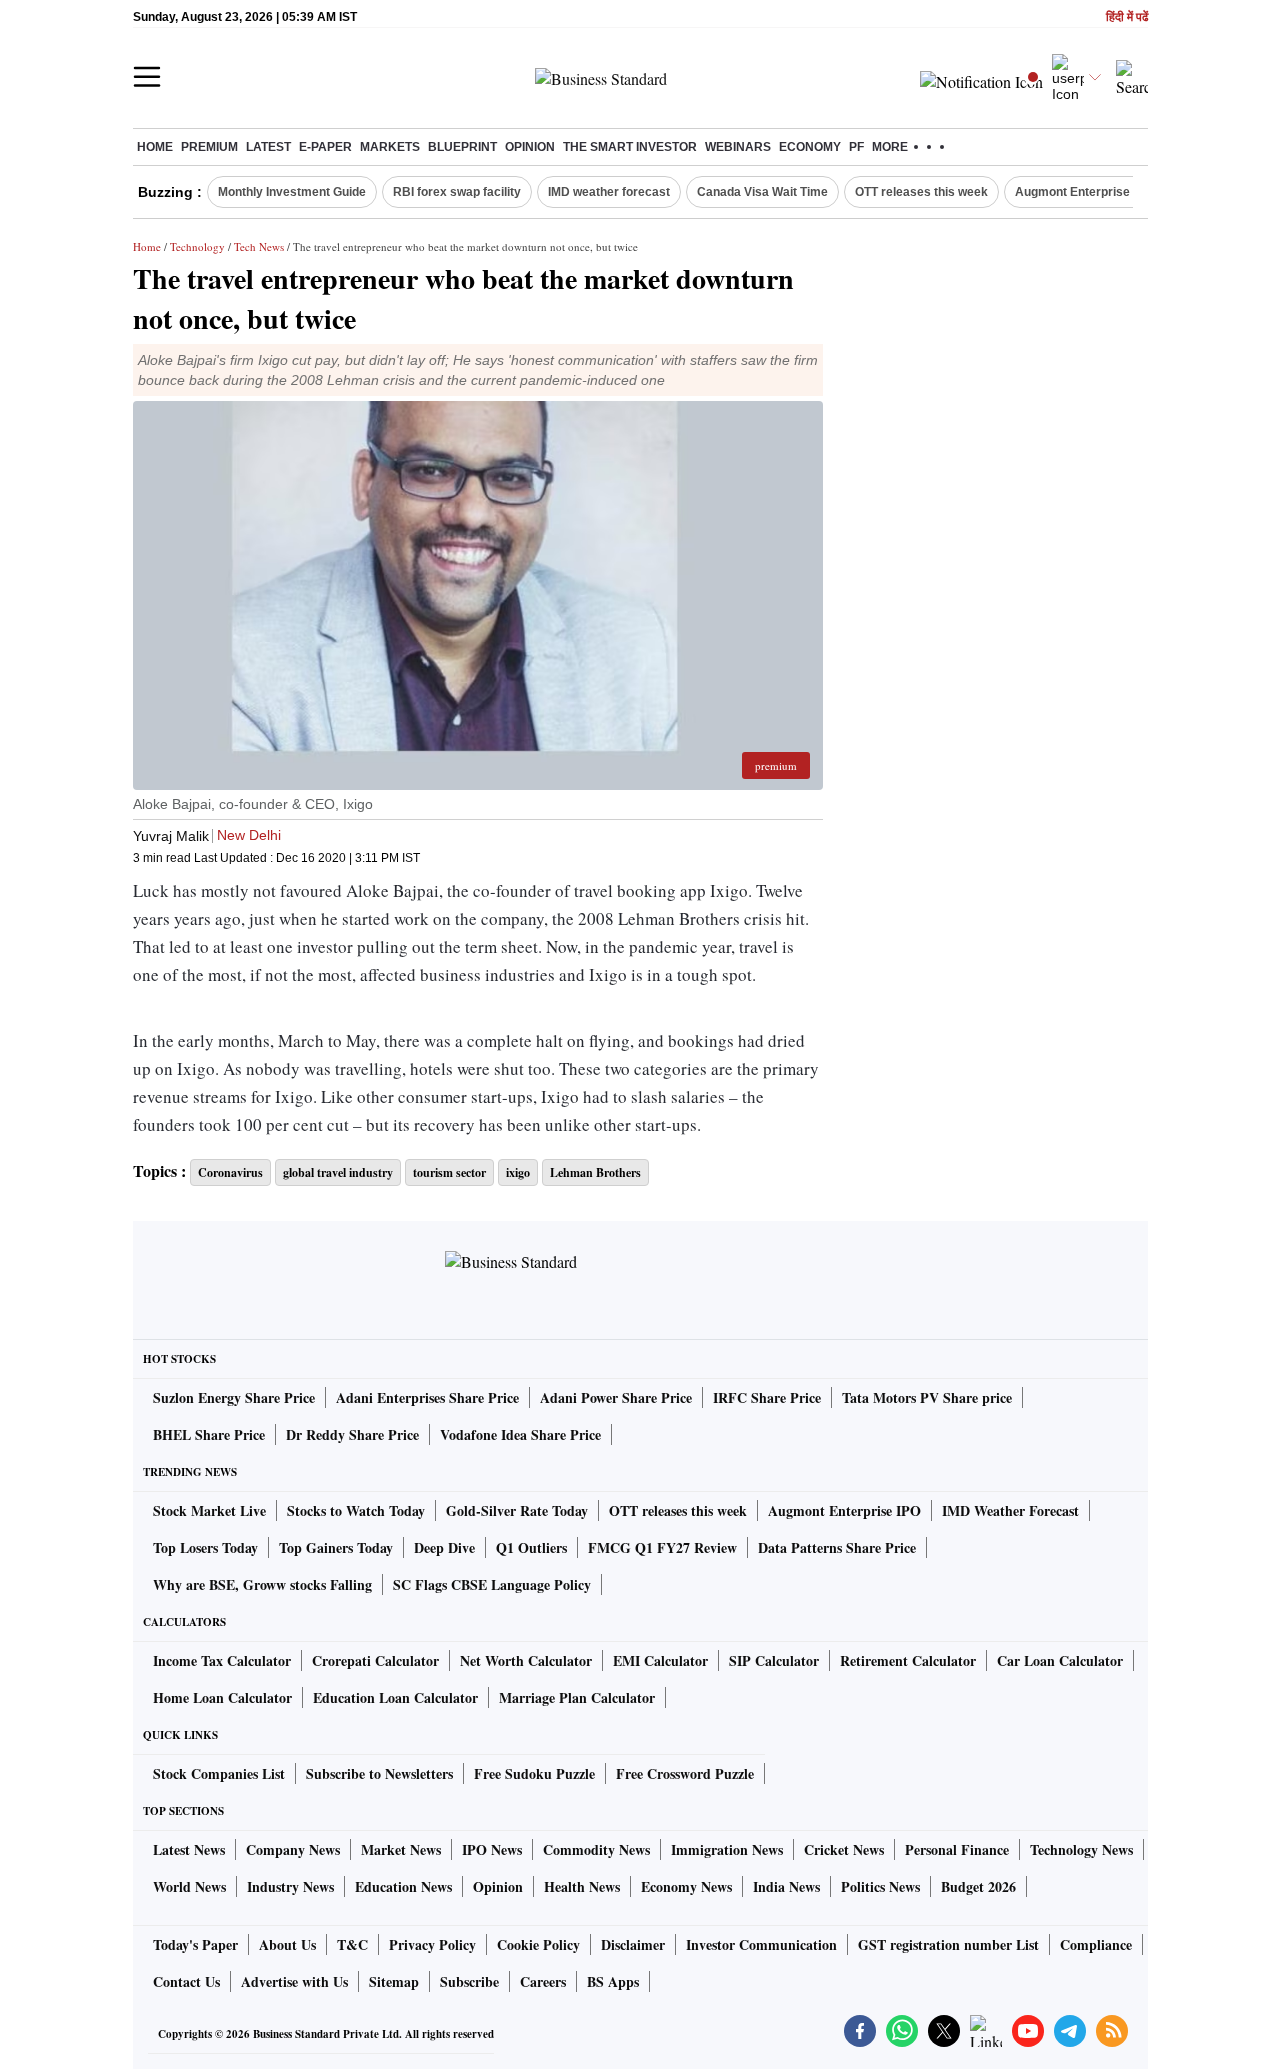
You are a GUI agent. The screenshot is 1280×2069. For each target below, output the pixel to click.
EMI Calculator (660, 1660)
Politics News (880, 1886)
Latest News (189, 1849)
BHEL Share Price (209, 1434)
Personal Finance (957, 1849)
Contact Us (186, 1981)
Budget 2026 (978, 1886)
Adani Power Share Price (616, 1397)
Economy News (686, 1886)
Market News (401, 1849)
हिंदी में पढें (1127, 17)
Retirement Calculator (908, 1660)
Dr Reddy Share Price (352, 1434)
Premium (209, 147)
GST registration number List (948, 1944)
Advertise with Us (294, 1981)
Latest (268, 147)
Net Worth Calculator (526, 1660)
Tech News (259, 246)
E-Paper (325, 147)
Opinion (530, 147)
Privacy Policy (432, 1944)
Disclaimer (633, 1944)
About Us (287, 1944)
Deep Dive (444, 1547)
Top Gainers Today (336, 1547)
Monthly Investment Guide (292, 192)
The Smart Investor (630, 147)
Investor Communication (761, 1944)
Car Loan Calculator (1060, 1660)
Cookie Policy (538, 1944)
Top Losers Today (205, 1547)
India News (786, 1886)
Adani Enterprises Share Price (427, 1397)
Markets (390, 147)
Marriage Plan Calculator (577, 1697)
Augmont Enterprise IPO (1084, 192)
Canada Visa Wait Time (762, 192)
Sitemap (394, 1981)
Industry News (290, 1886)
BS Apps (613, 1981)
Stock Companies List (219, 1773)
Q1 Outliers (531, 1547)
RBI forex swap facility (457, 192)
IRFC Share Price (767, 1397)
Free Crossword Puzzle (685, 1773)
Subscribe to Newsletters (379, 1773)
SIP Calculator (774, 1660)
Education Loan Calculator (395, 1697)
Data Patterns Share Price (837, 1547)
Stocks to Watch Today (356, 1510)
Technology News (1081, 1849)
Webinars (738, 147)
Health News (582, 1886)
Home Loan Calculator (222, 1697)
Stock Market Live (209, 1510)
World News (189, 1886)
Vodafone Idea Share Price (520, 1434)
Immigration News (727, 1849)
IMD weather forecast (609, 192)
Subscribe (469, 1981)
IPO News (492, 1849)
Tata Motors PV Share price (927, 1397)
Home (155, 147)
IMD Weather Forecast (1010, 1510)
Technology (197, 246)
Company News (293, 1849)
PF (856, 147)
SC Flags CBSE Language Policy (492, 1584)
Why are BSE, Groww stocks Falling (262, 1584)
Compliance (1096, 1944)
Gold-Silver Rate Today (517, 1510)
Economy (810, 147)
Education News (403, 1886)
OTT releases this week (921, 192)
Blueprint (462, 147)
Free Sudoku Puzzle (534, 1773)
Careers (543, 1981)
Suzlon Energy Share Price (234, 1397)
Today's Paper (195, 1944)
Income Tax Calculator (222, 1660)
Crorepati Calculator (375, 1660)
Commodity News (596, 1849)
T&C (352, 1944)
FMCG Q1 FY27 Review (662, 1547)
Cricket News (844, 1849)
